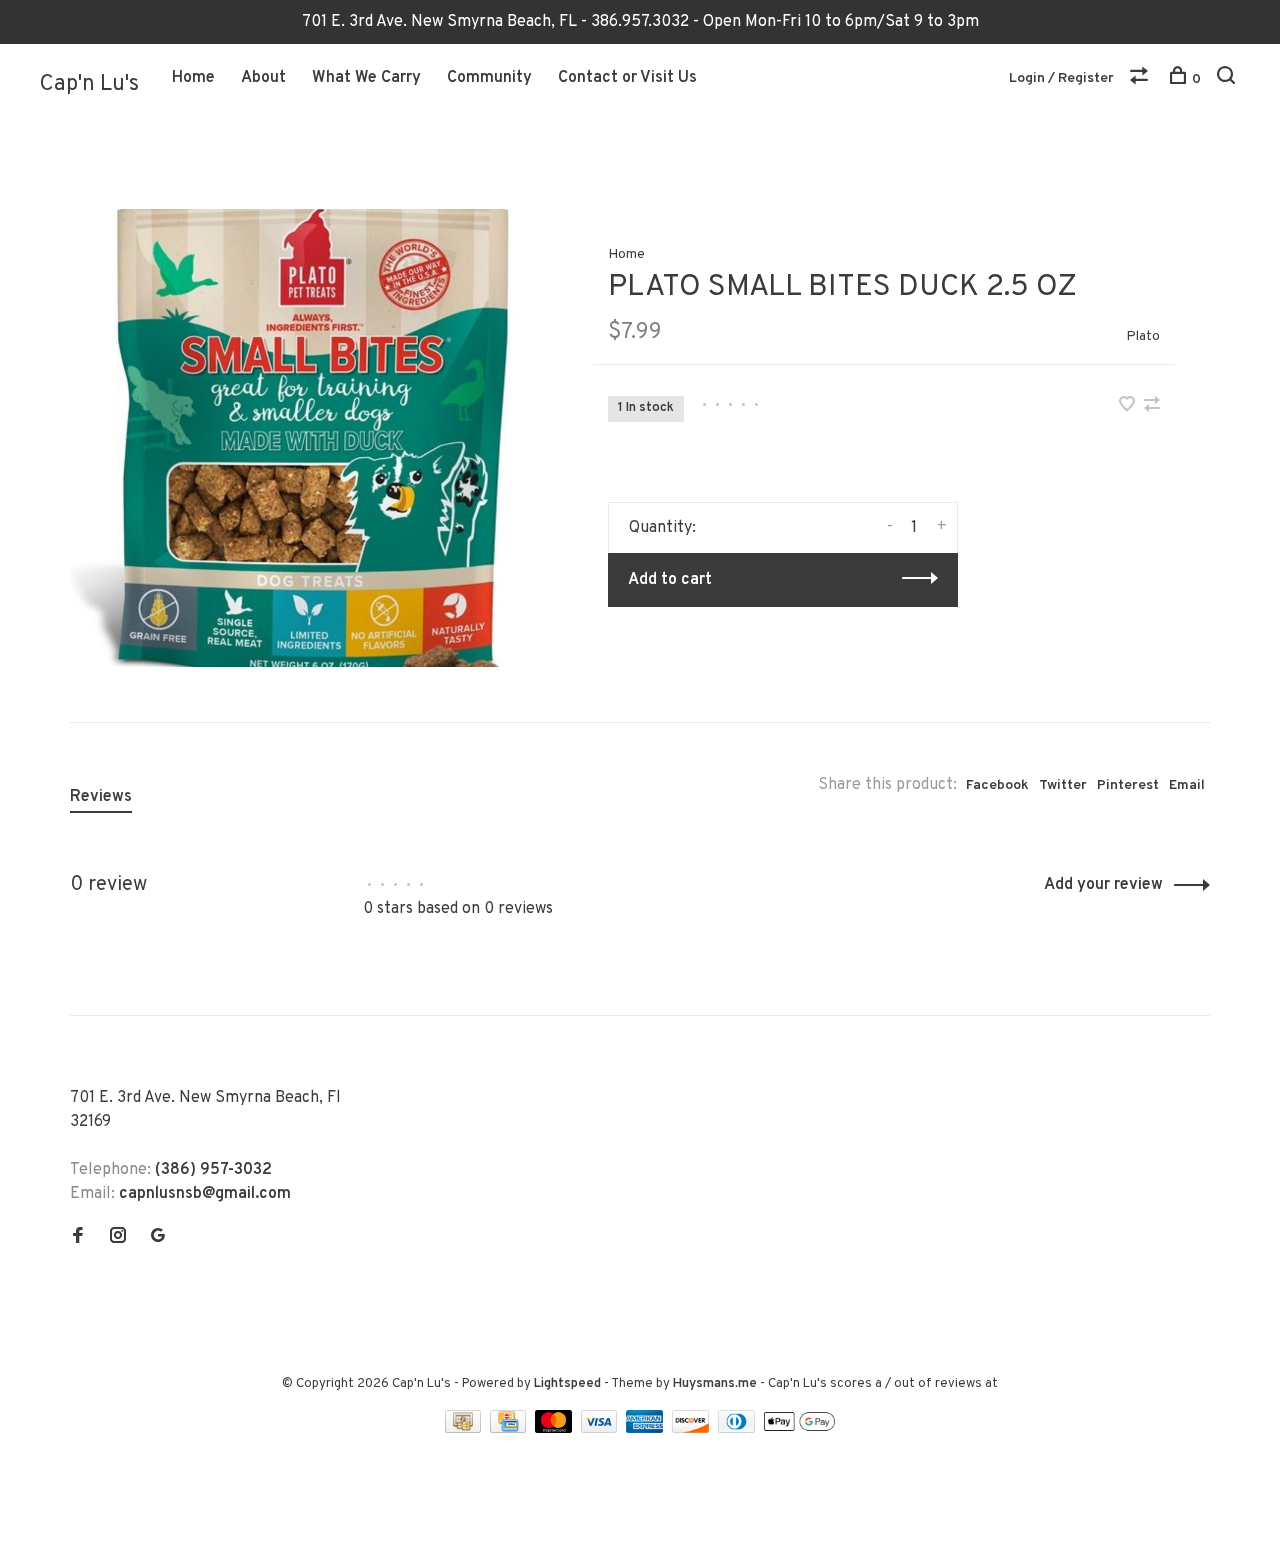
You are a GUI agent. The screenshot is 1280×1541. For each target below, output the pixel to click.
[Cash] (465, 1429)
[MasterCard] (555, 1429)
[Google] (158, 1238)
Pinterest (1128, 785)
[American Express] (646, 1429)
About (263, 78)
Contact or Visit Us (627, 78)
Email (1187, 785)
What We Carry (366, 78)
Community (489, 78)
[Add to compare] (1152, 407)
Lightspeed (567, 1384)
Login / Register (1061, 78)
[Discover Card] (692, 1429)
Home (193, 78)
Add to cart (670, 580)
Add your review (1103, 885)
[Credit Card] (510, 1429)
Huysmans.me (716, 1384)
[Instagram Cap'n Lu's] (118, 1238)
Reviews (101, 797)
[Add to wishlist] (1129, 407)
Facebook (997, 785)
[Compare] (1141, 79)
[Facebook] (78, 1238)
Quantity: (662, 528)
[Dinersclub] (739, 1429)
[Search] (1228, 79)
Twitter (1063, 785)
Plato (1143, 336)
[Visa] (601, 1429)
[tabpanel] (299, 438)
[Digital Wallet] (799, 1429)
